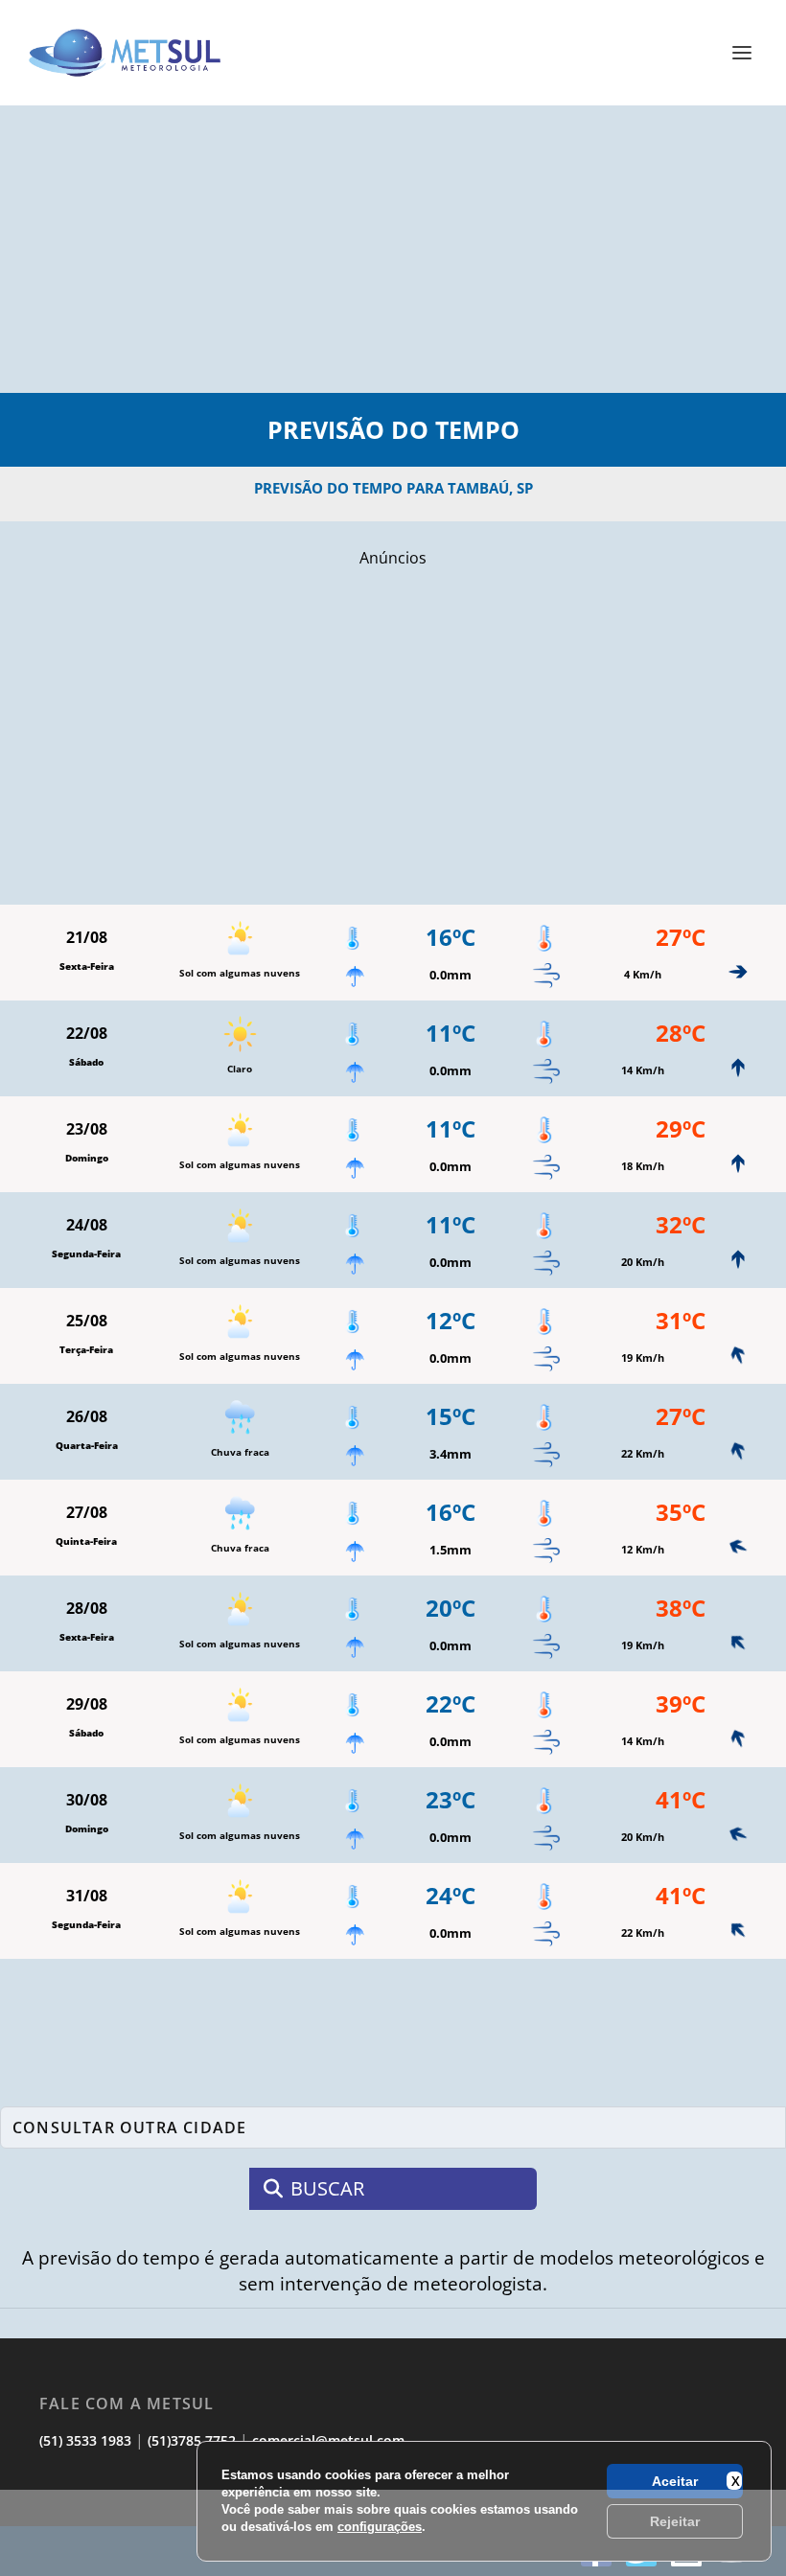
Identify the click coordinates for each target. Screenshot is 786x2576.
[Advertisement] (393, 2533)
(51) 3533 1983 (85, 2440)
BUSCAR (327, 2188)
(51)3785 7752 (192, 2440)
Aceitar (675, 2481)
